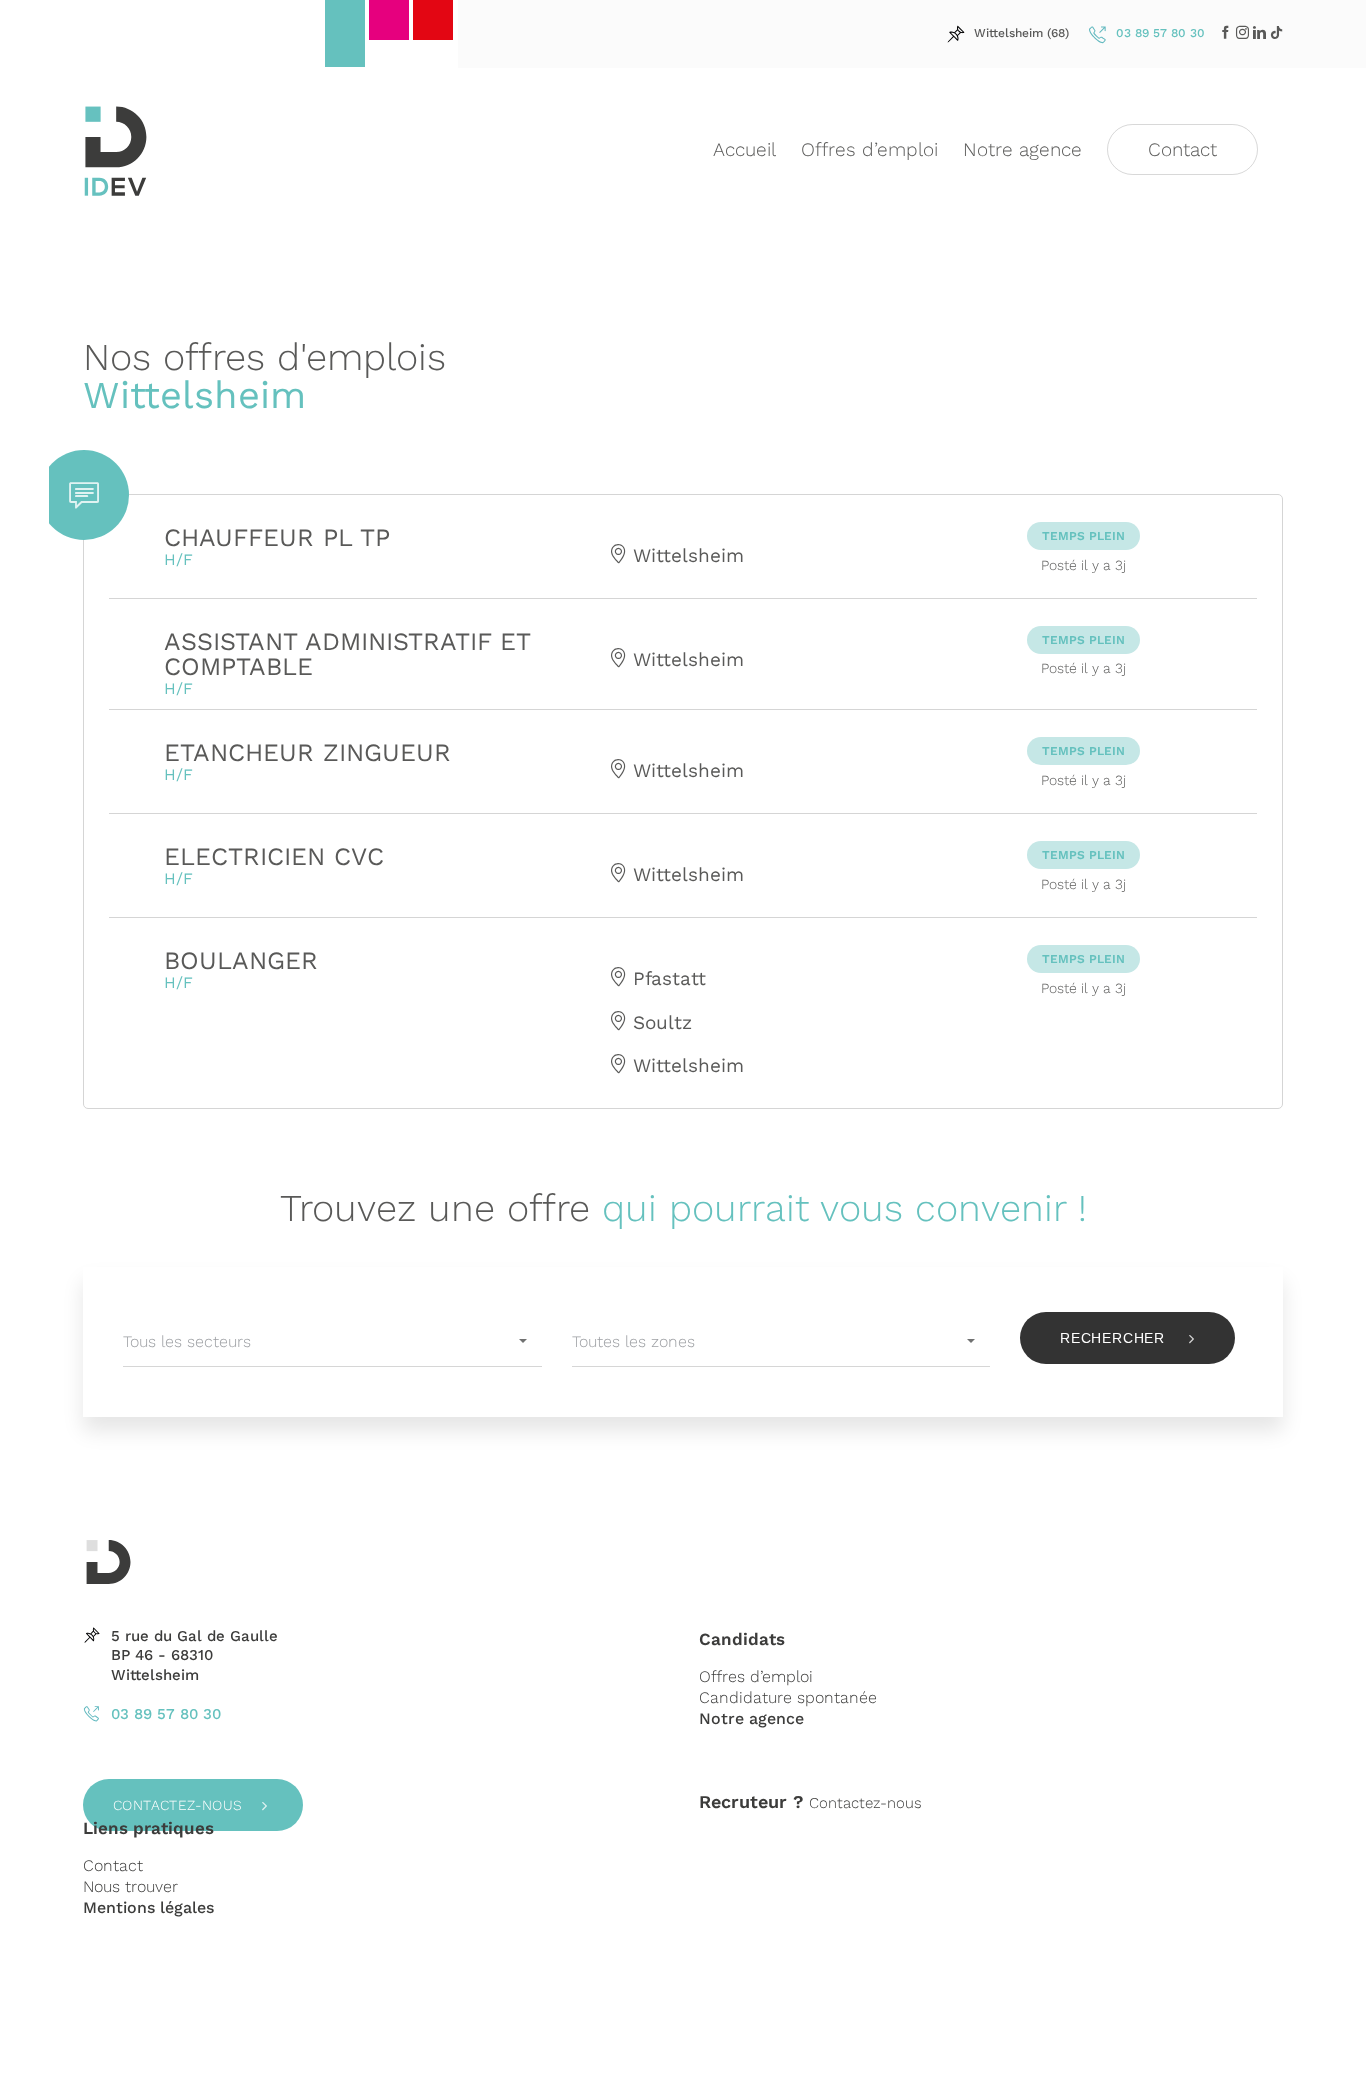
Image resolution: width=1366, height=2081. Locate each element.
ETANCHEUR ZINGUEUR (307, 752)
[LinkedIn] (1242, 32)
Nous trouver (130, 1886)
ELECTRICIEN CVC (274, 856)
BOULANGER (241, 960)
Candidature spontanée (788, 1697)
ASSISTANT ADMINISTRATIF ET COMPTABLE (347, 654)
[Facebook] (1225, 32)
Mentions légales (148, 1907)
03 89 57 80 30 (166, 1714)
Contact (113, 1865)
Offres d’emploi (756, 1676)
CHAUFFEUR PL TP (277, 537)
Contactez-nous (178, 1805)
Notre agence (751, 1718)
